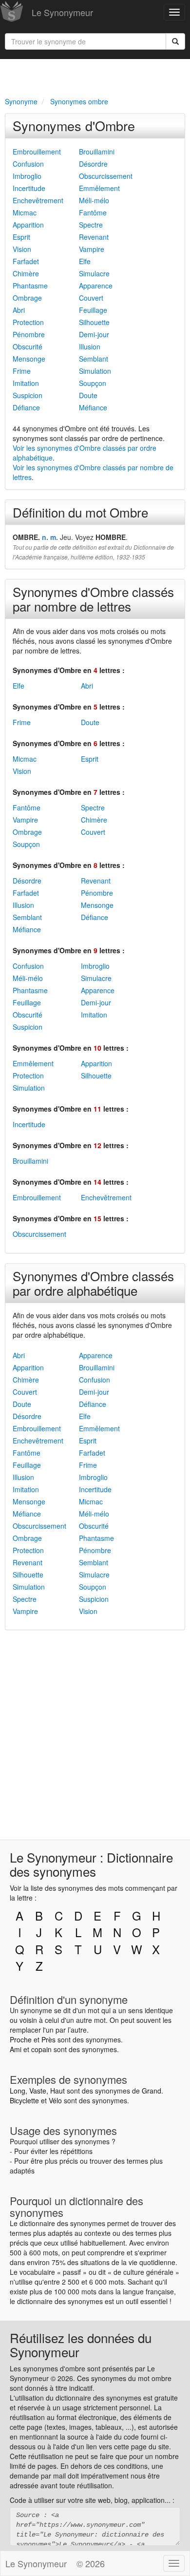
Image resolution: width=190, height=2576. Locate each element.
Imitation (26, 383)
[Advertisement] (95, 76)
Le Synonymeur (62, 12)
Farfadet (26, 261)
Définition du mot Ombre (80, 512)
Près (48, 2039)
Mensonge (29, 359)
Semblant (94, 359)
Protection (28, 322)
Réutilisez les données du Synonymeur (81, 2345)
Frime (22, 371)
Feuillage (93, 310)
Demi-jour (94, 334)
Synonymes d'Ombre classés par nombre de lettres (93, 599)
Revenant (94, 237)
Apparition (28, 225)
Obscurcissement (106, 176)
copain (41, 2049)
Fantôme (93, 212)
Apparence (96, 286)
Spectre (91, 225)
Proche (21, 2039)
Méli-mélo (94, 200)
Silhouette (94, 322)
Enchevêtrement (38, 200)
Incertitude (29, 188)
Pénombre (29, 334)
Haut (57, 2091)
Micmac (25, 212)
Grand (152, 2091)
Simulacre (94, 273)
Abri (19, 310)
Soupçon (93, 383)
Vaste (38, 2091)
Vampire (92, 249)
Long (18, 2091)
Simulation (95, 371)
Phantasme (30, 286)
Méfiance (93, 407)
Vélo (55, 2100)
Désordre (93, 164)
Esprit (21, 237)
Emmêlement (99, 188)
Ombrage (27, 298)
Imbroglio (27, 176)
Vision (22, 249)
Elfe (85, 261)
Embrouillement (37, 152)
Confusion (28, 164)
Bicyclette (24, 2100)
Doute (88, 395)
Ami (16, 2049)
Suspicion (28, 395)
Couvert (91, 298)
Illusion (90, 346)
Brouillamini (97, 152)
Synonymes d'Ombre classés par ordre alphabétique (93, 1283)
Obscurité (28, 346)
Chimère (26, 273)
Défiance (26, 407)
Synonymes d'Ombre (74, 125)
